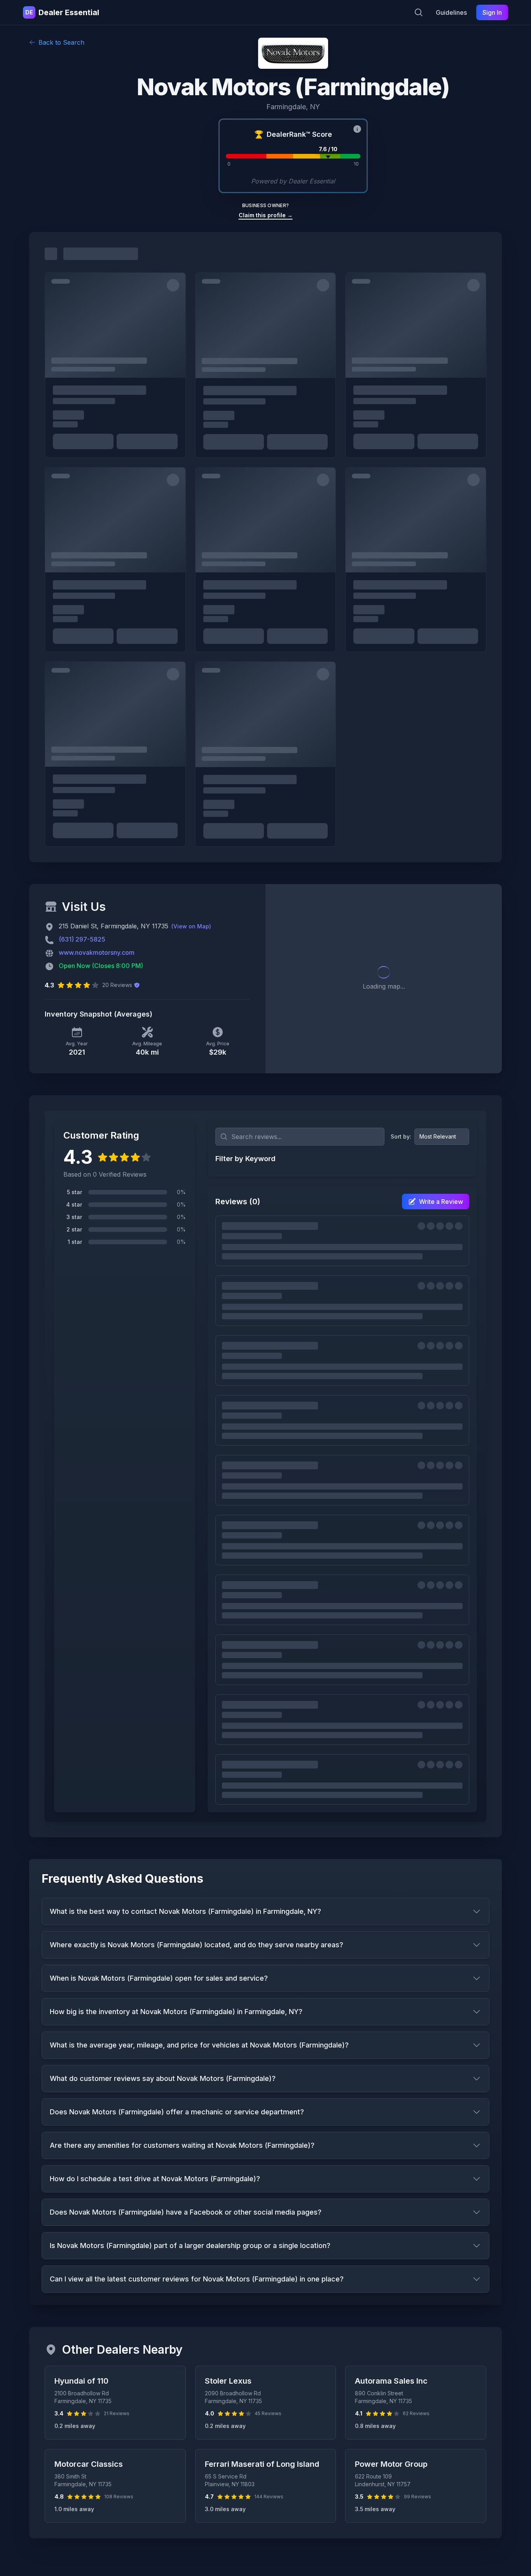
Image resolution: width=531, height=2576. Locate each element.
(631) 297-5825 (82, 939)
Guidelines (451, 12)
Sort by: (401, 1136)
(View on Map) (191, 926)
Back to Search (61, 42)
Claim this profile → (266, 215)
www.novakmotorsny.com (97, 952)
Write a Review (441, 1202)
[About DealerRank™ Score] (357, 129)
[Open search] (419, 12)
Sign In (492, 12)
